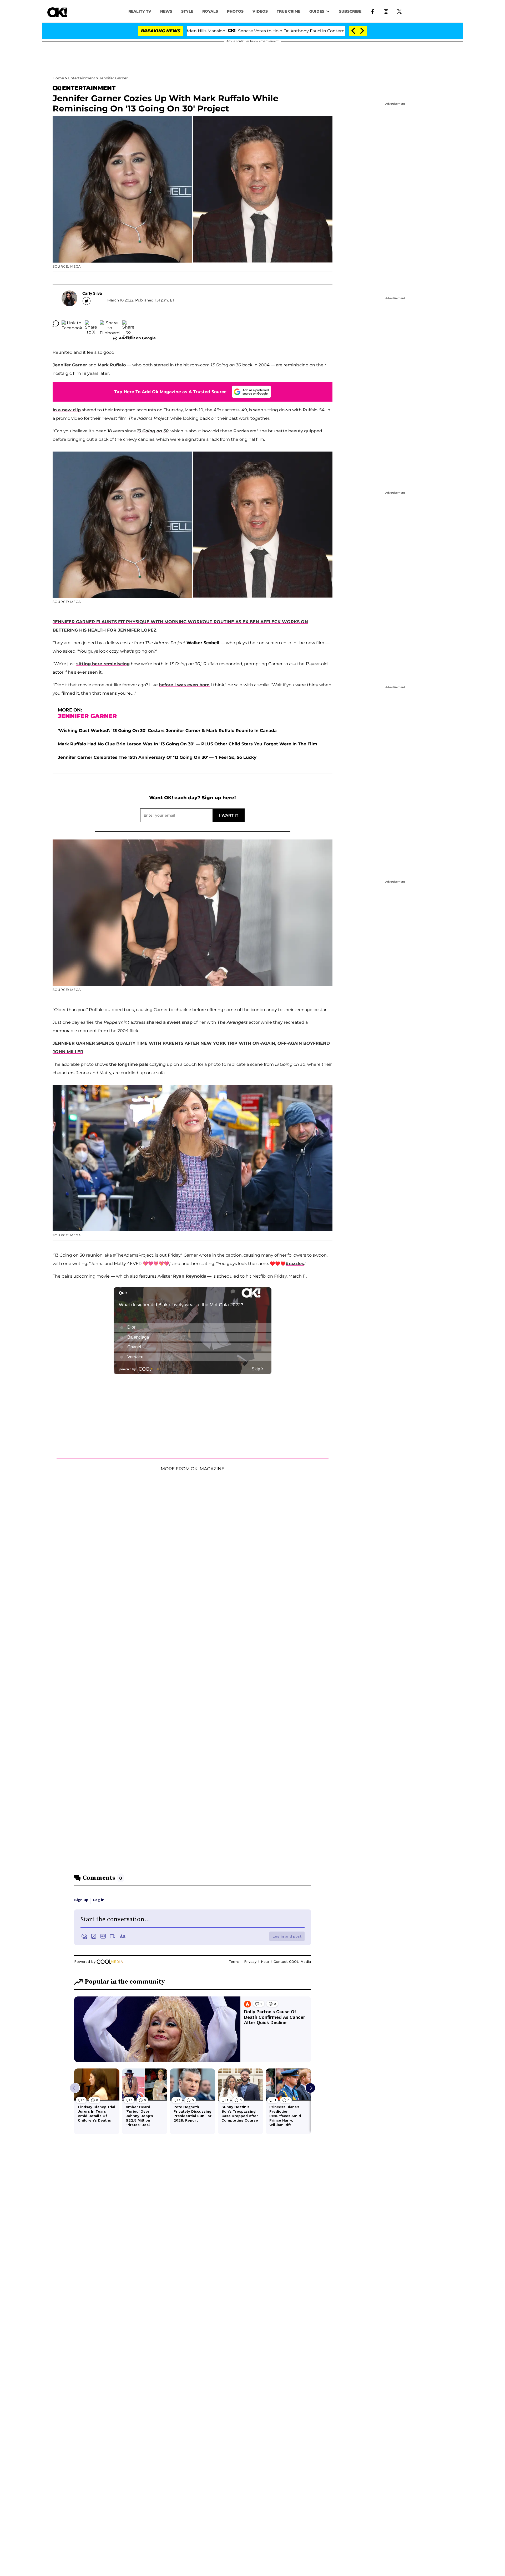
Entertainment (82, 78)
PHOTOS (235, 11)
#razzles (295, 1264)
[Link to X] (399, 11)
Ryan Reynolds (190, 1276)
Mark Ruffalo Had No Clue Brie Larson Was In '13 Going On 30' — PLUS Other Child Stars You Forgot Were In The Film (188, 744)
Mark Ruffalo (112, 365)
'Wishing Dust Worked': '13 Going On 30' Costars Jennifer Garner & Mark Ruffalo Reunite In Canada (167, 731)
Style (187, 11)
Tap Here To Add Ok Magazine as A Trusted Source (170, 392)
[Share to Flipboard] (110, 324)
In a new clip (67, 410)
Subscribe (350, 11)
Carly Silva (92, 293)
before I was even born (184, 685)
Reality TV (140, 11)
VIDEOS (260, 11)
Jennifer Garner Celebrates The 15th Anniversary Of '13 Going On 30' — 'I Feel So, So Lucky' (158, 757)
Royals (210, 11)
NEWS (166, 11)
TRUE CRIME (289, 11)
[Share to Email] (128, 324)
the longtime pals (129, 1064)
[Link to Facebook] (373, 11)
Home (58, 78)
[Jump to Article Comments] (56, 324)
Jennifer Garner (114, 78)
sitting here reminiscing (103, 664)
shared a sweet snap (170, 1022)
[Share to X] (91, 324)
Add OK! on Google (137, 338)
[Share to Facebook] (72, 324)
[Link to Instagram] (386, 11)
